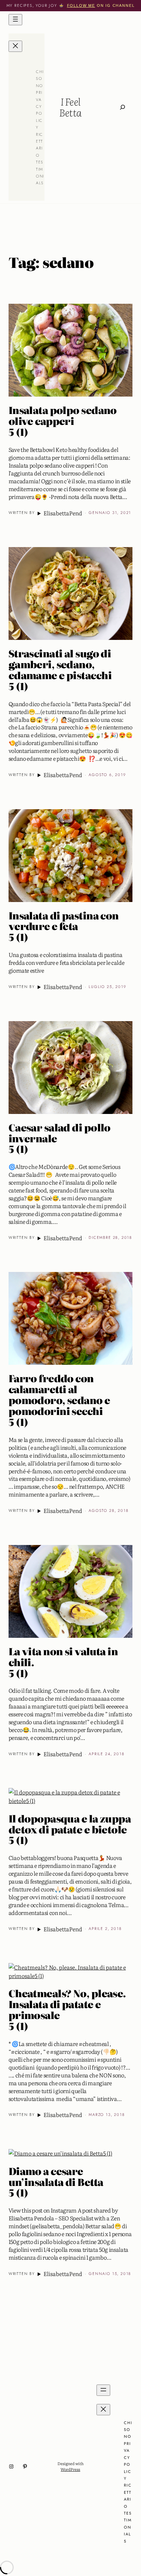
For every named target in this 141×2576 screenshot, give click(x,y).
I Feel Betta (70, 107)
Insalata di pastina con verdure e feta (64, 927)
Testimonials (128, 2527)
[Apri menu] (15, 20)
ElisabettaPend (63, 513)
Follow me (81, 5)
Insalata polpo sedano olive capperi (63, 421)
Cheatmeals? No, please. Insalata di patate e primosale (67, 2010)
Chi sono (40, 79)
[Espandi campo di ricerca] (123, 107)
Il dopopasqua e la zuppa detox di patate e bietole (70, 1830)
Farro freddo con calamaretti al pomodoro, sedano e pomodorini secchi (59, 1400)
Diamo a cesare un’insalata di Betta (56, 2182)
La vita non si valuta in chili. (63, 1662)
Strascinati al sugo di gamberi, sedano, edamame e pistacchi (60, 670)
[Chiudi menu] (15, 46)
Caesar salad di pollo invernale (60, 1139)
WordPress (70, 2469)
